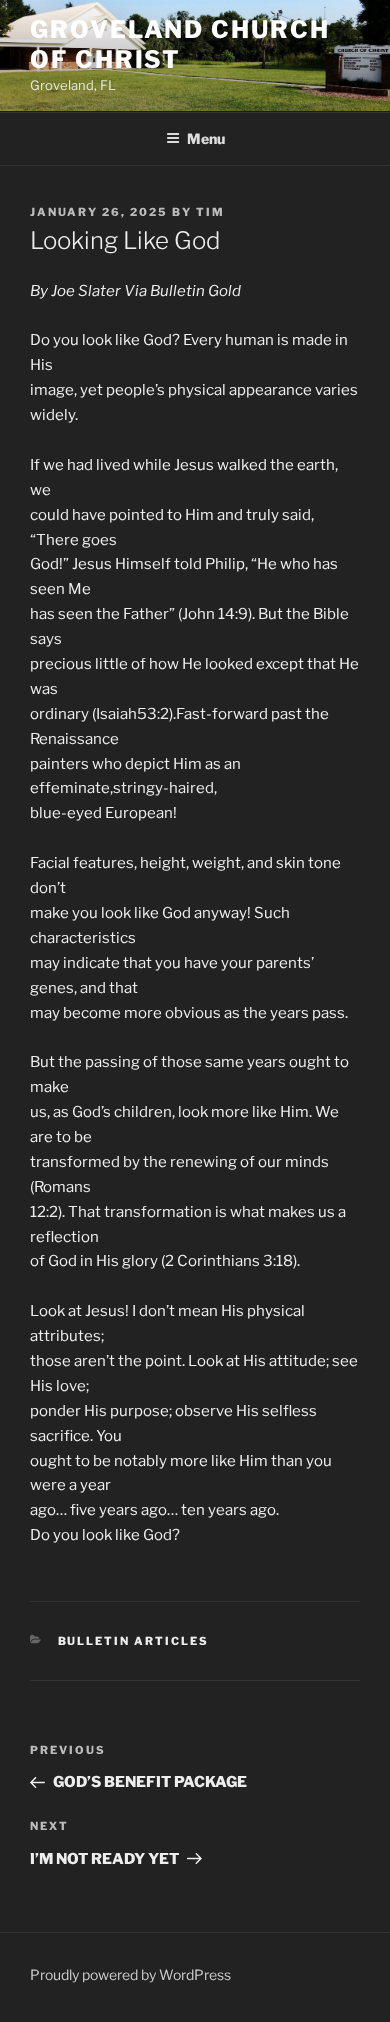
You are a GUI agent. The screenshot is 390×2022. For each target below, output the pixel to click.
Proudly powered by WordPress (130, 1974)
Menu (206, 138)
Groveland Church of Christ (180, 44)
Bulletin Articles (134, 1641)
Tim (210, 212)
